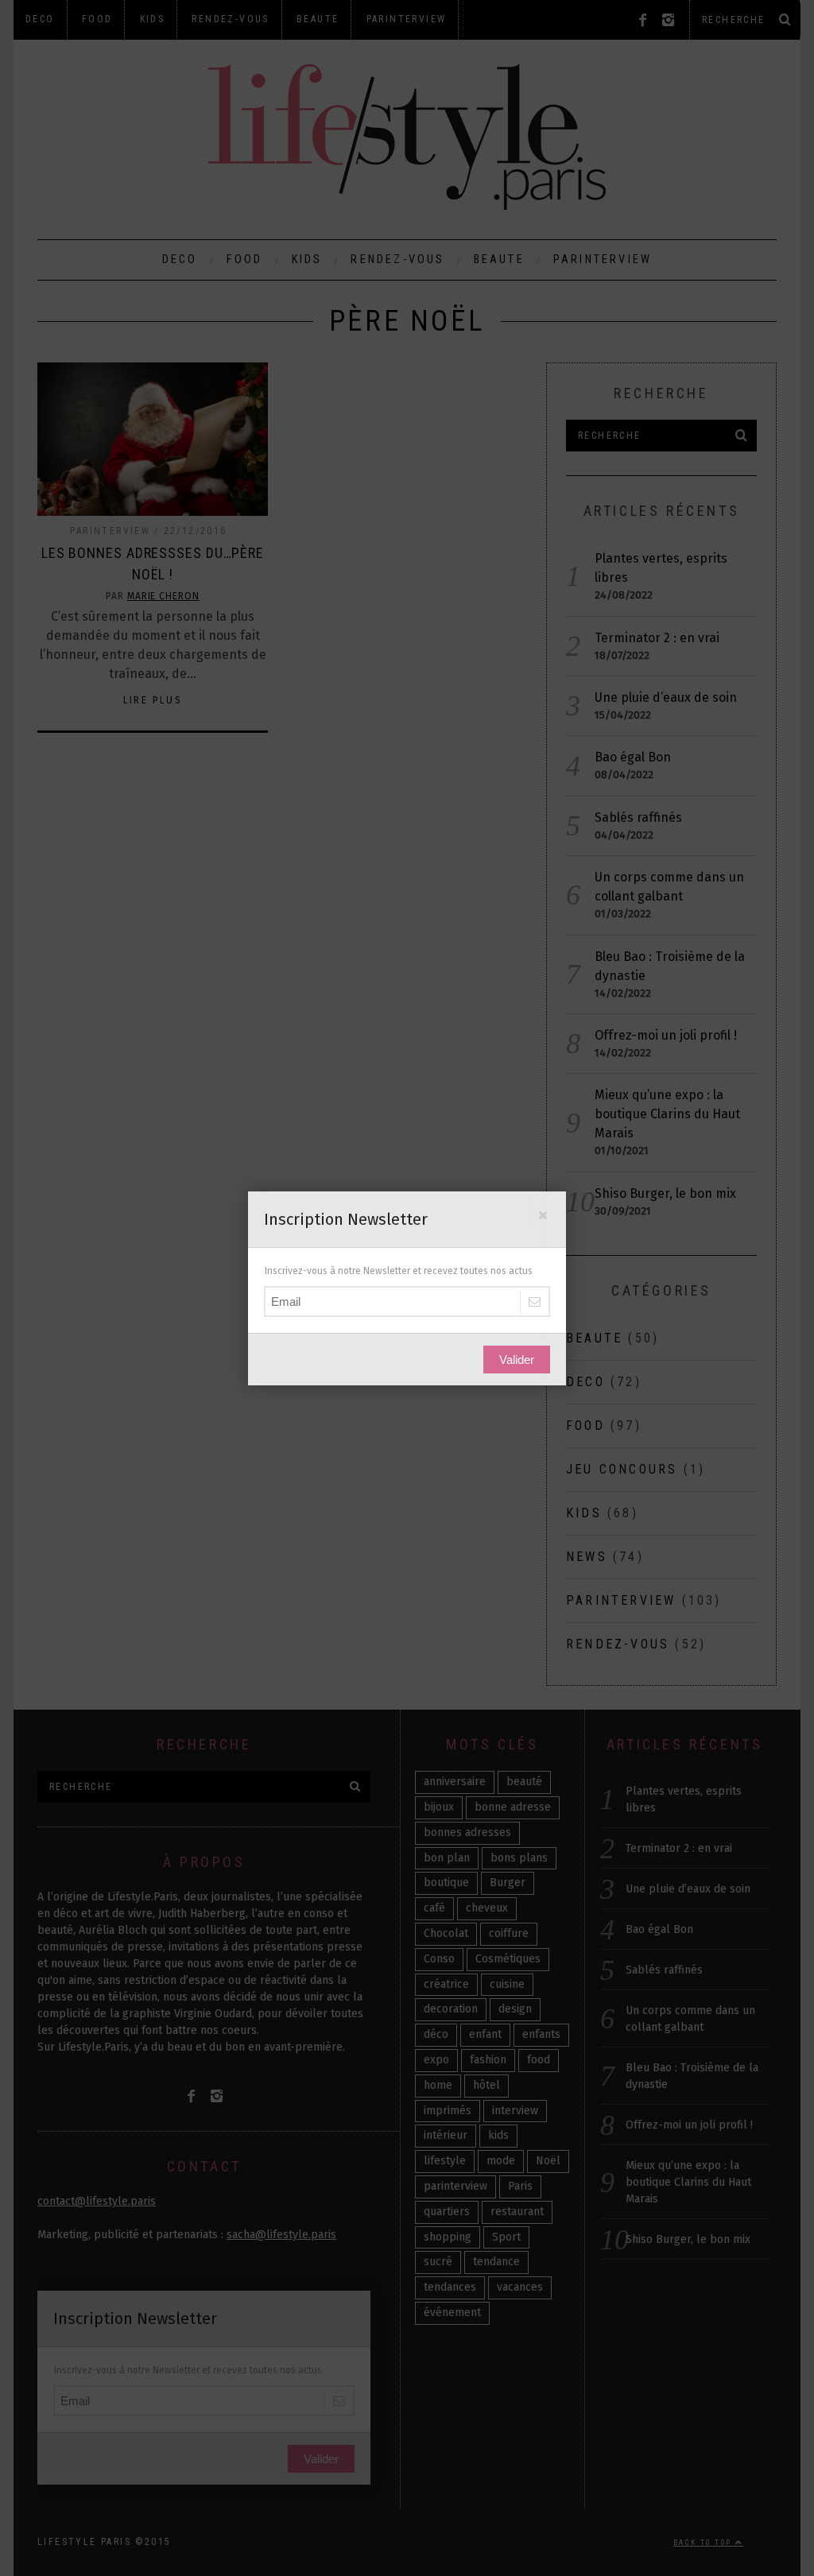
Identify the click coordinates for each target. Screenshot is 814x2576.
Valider (517, 1360)
